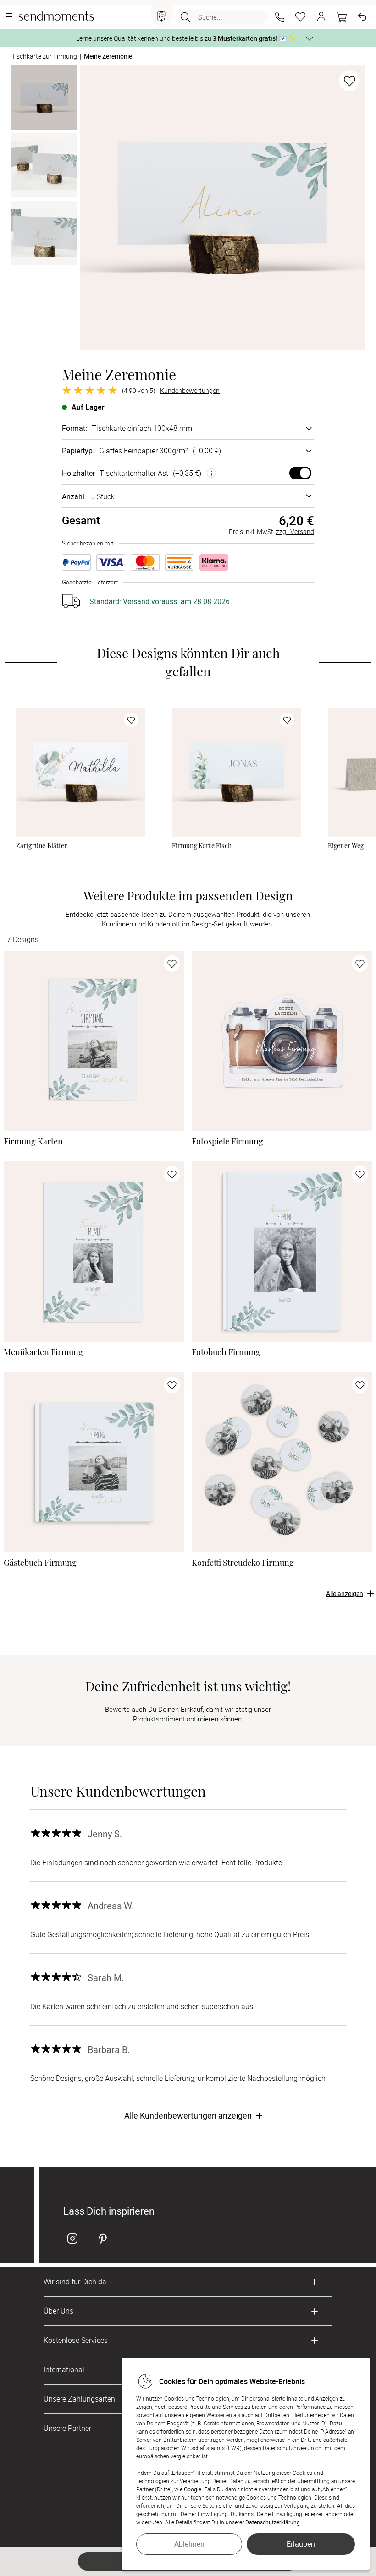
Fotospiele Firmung (227, 1141)
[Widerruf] (362, 17)
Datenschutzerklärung (273, 2522)
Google (193, 2489)
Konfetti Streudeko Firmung (243, 1562)
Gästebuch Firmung (40, 1562)
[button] (280, 17)
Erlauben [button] (301, 2544)
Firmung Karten (33, 1141)
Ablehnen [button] (189, 2544)
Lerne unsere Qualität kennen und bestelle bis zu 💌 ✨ (186, 38)
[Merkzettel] (300, 17)
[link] (81, 772)
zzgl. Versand (295, 531)
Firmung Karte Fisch (202, 846)
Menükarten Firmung (43, 1352)
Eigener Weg (346, 846)
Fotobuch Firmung (226, 1352)
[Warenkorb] (342, 17)
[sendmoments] (56, 17)
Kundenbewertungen (190, 391)
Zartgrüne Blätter (41, 846)
